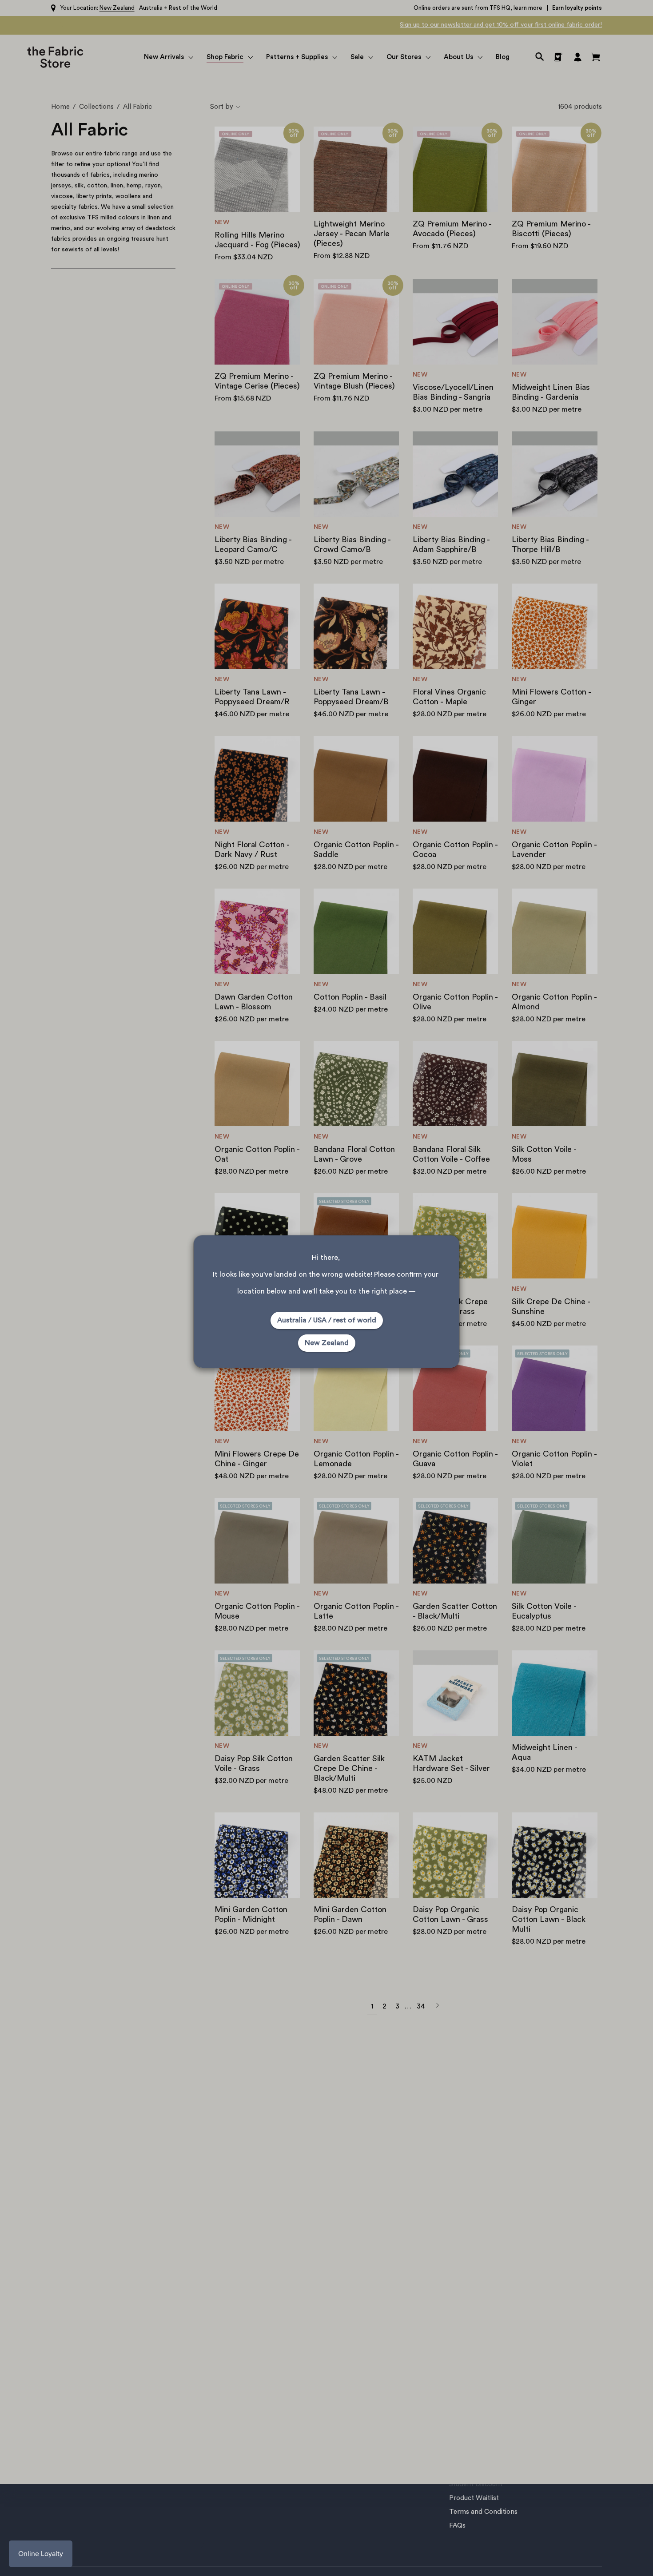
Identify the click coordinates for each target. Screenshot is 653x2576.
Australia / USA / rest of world (327, 1320)
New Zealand (327, 1343)
